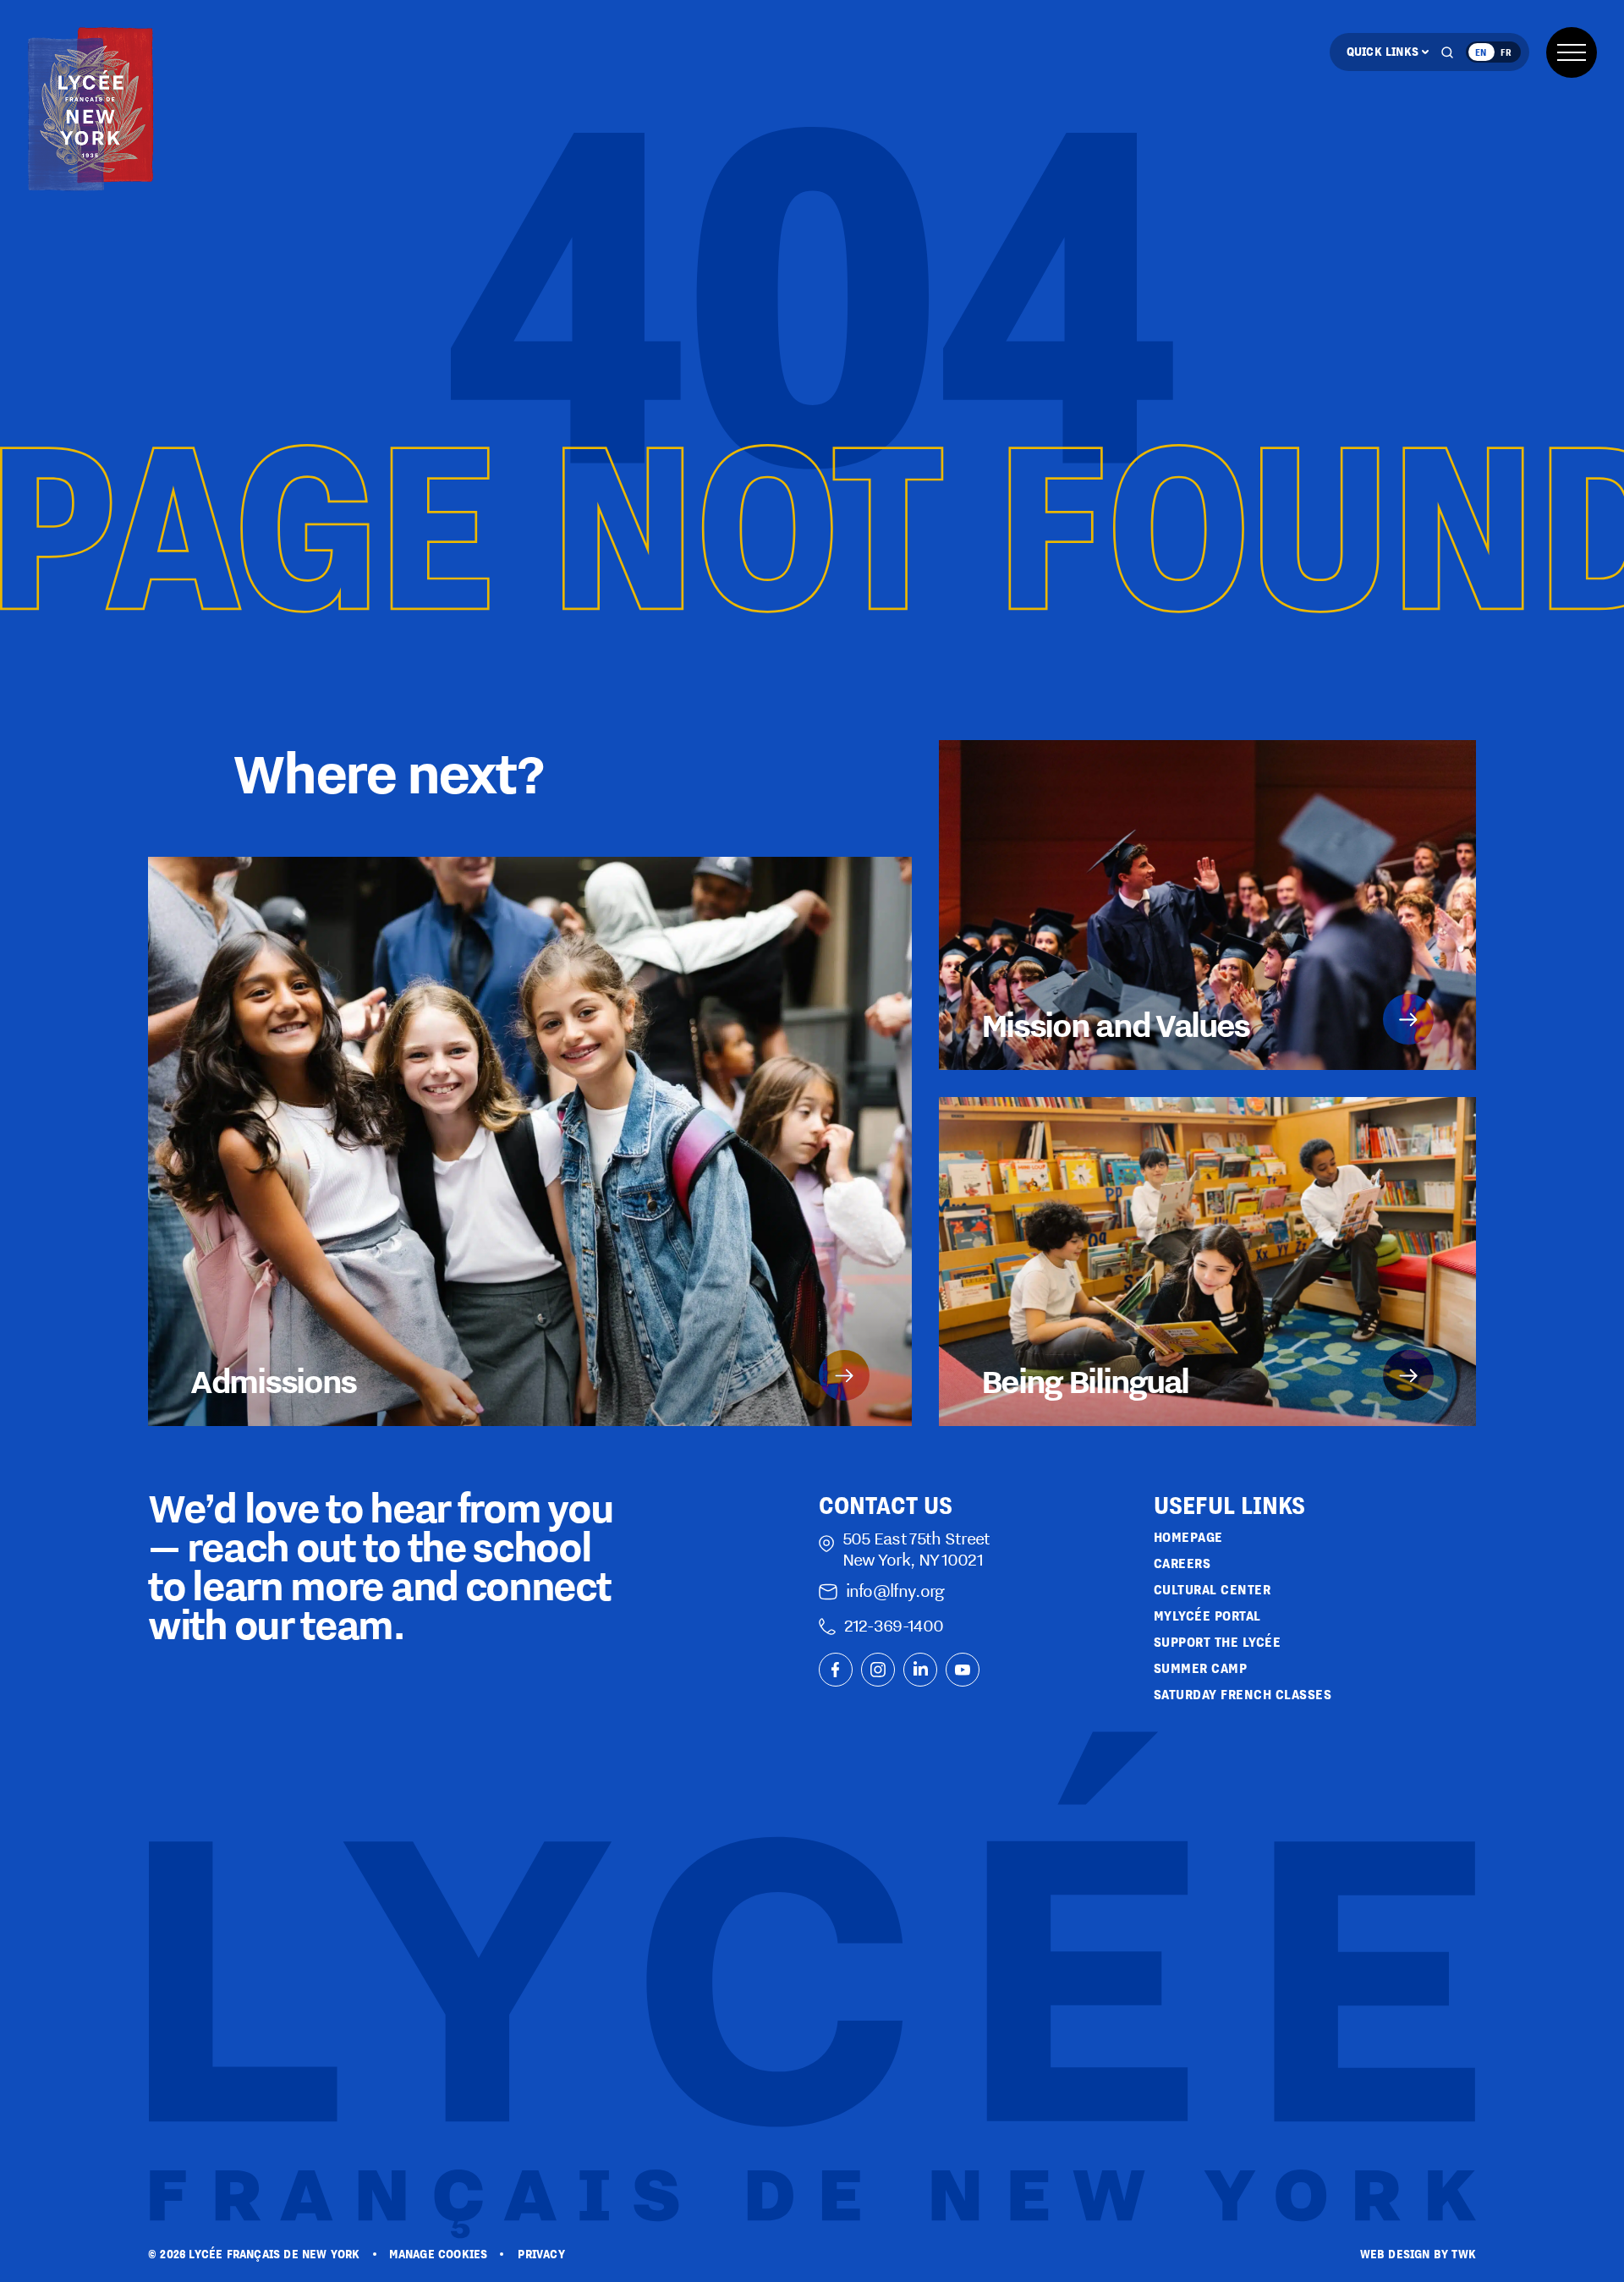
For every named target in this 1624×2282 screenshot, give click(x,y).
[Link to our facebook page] (836, 1670)
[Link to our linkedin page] (920, 1670)
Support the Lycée (1218, 1642)
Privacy (541, 2254)
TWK (1464, 2254)
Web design (1395, 2254)
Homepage (1188, 1537)
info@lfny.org (895, 1591)
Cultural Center (1213, 1590)
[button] (1572, 52)
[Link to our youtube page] (963, 1670)
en (1481, 52)
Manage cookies (439, 2254)
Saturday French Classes (1243, 1695)
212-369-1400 (894, 1625)
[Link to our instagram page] (878, 1670)
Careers (1182, 1563)
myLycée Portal (1207, 1616)
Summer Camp (1201, 1668)
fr (1506, 52)
